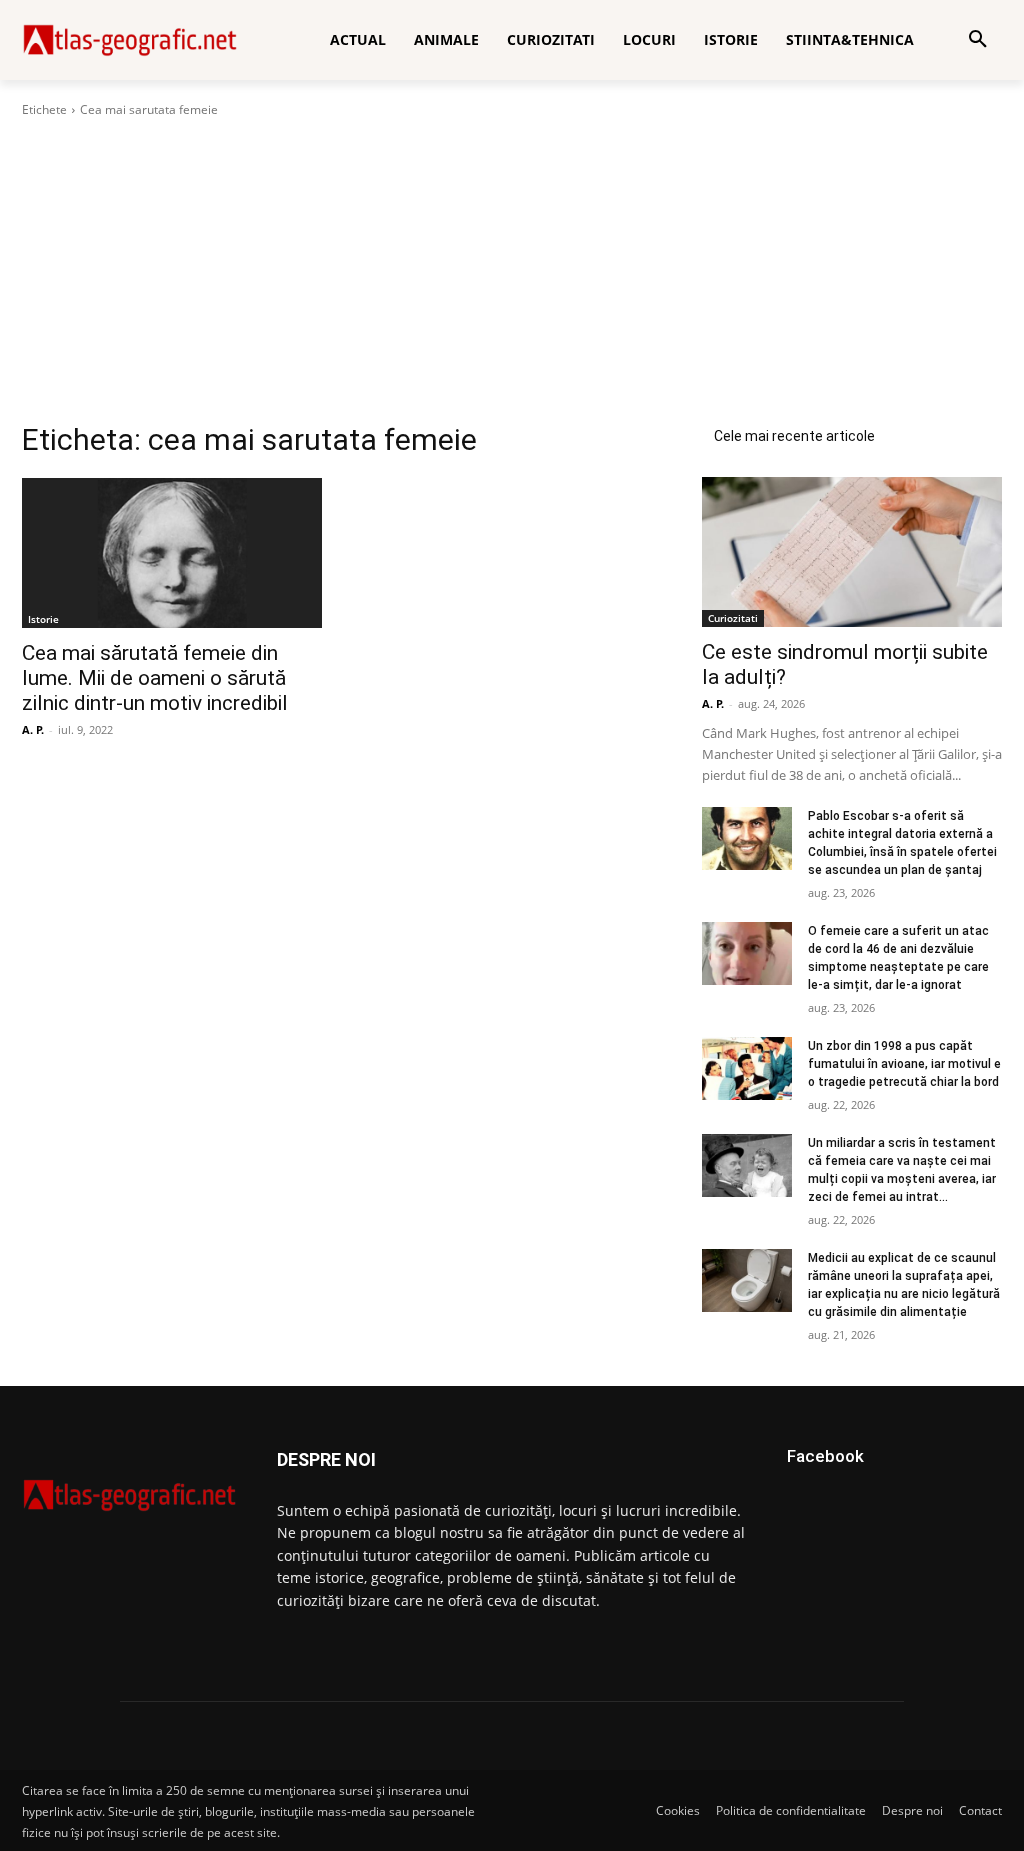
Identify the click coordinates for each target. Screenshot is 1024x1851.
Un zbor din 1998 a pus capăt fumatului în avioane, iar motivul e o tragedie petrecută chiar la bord (904, 1064)
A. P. (33, 729)
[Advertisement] (512, 270)
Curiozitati (733, 618)
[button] (978, 40)
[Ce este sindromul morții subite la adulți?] (852, 552)
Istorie (43, 619)
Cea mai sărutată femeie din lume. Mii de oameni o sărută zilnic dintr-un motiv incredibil (155, 678)
